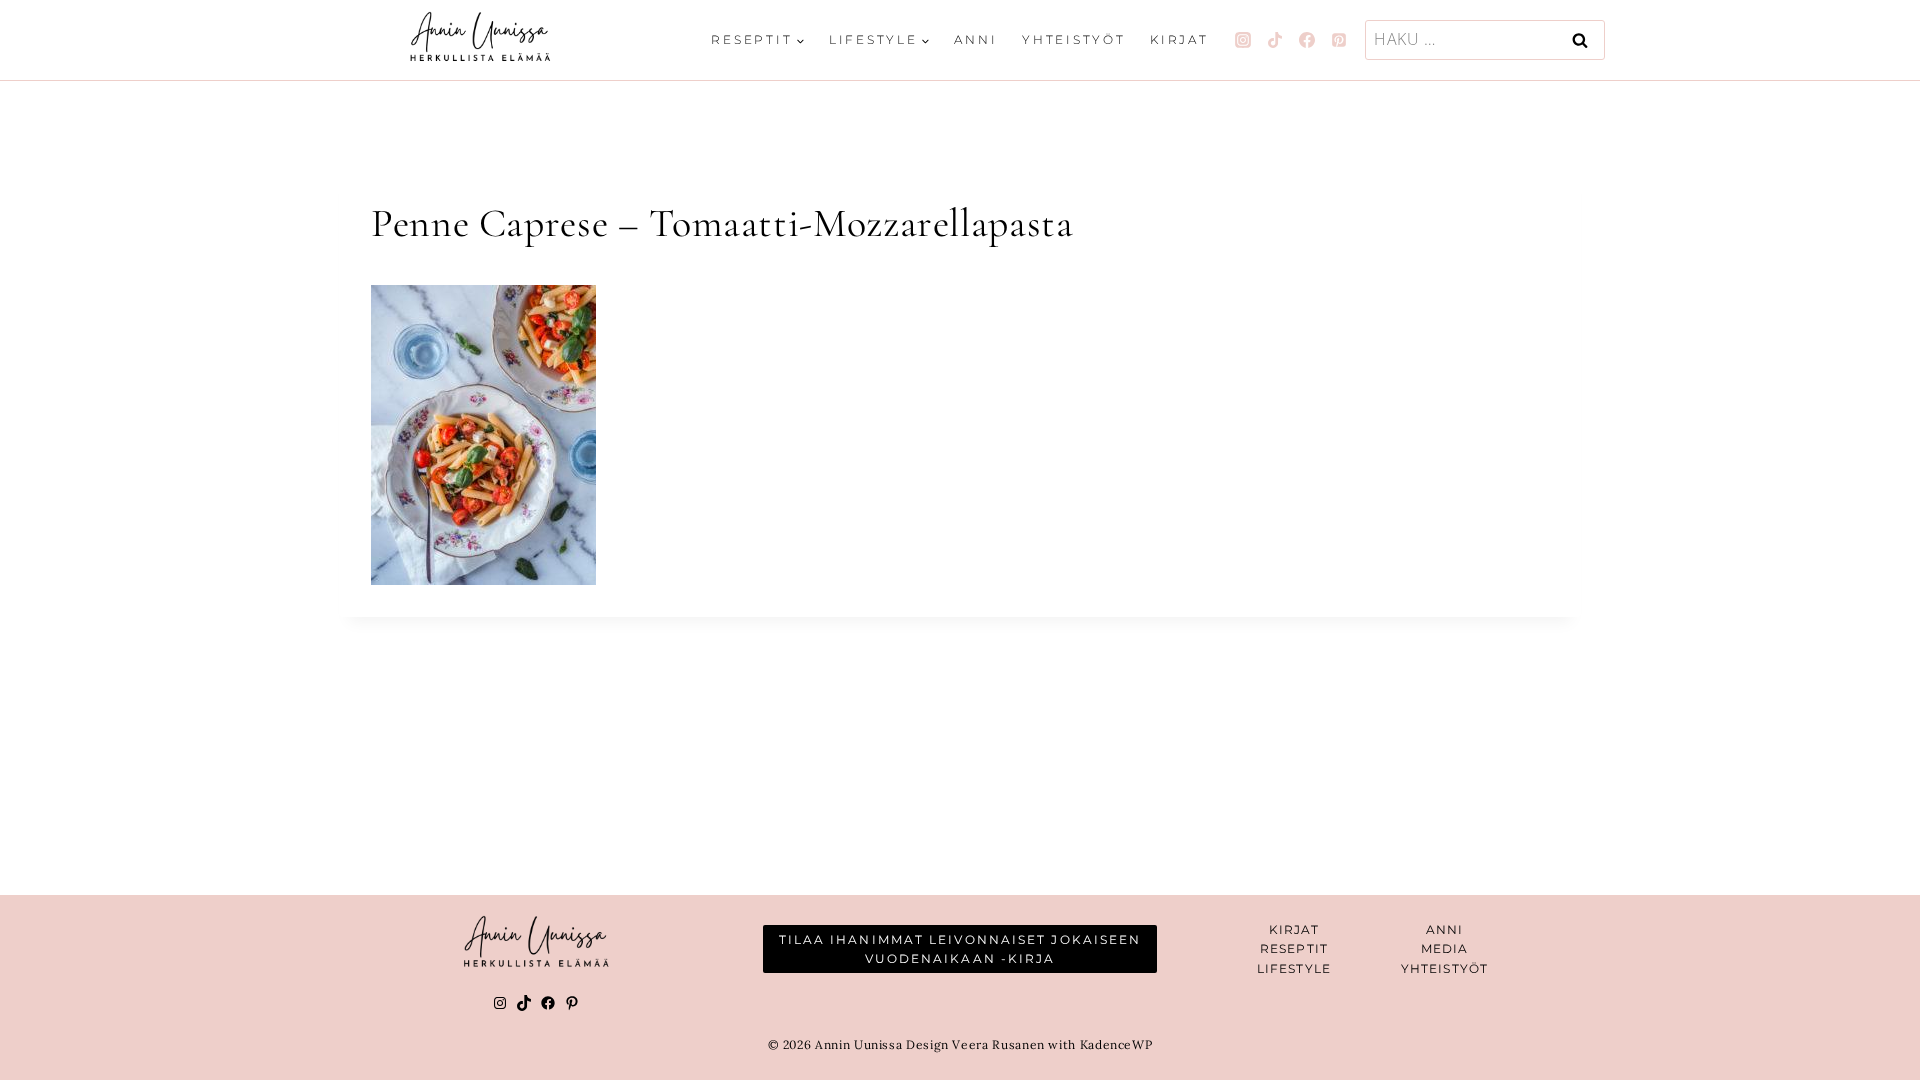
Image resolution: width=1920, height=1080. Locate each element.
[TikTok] (1275, 40)
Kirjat (1179, 39)
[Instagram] (1243, 40)
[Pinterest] (1339, 40)
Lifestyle (1294, 968)
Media (1445, 948)
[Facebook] (1307, 40)
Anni (975, 39)
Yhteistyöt (1074, 39)
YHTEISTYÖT (1444, 968)
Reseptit (1294, 948)
